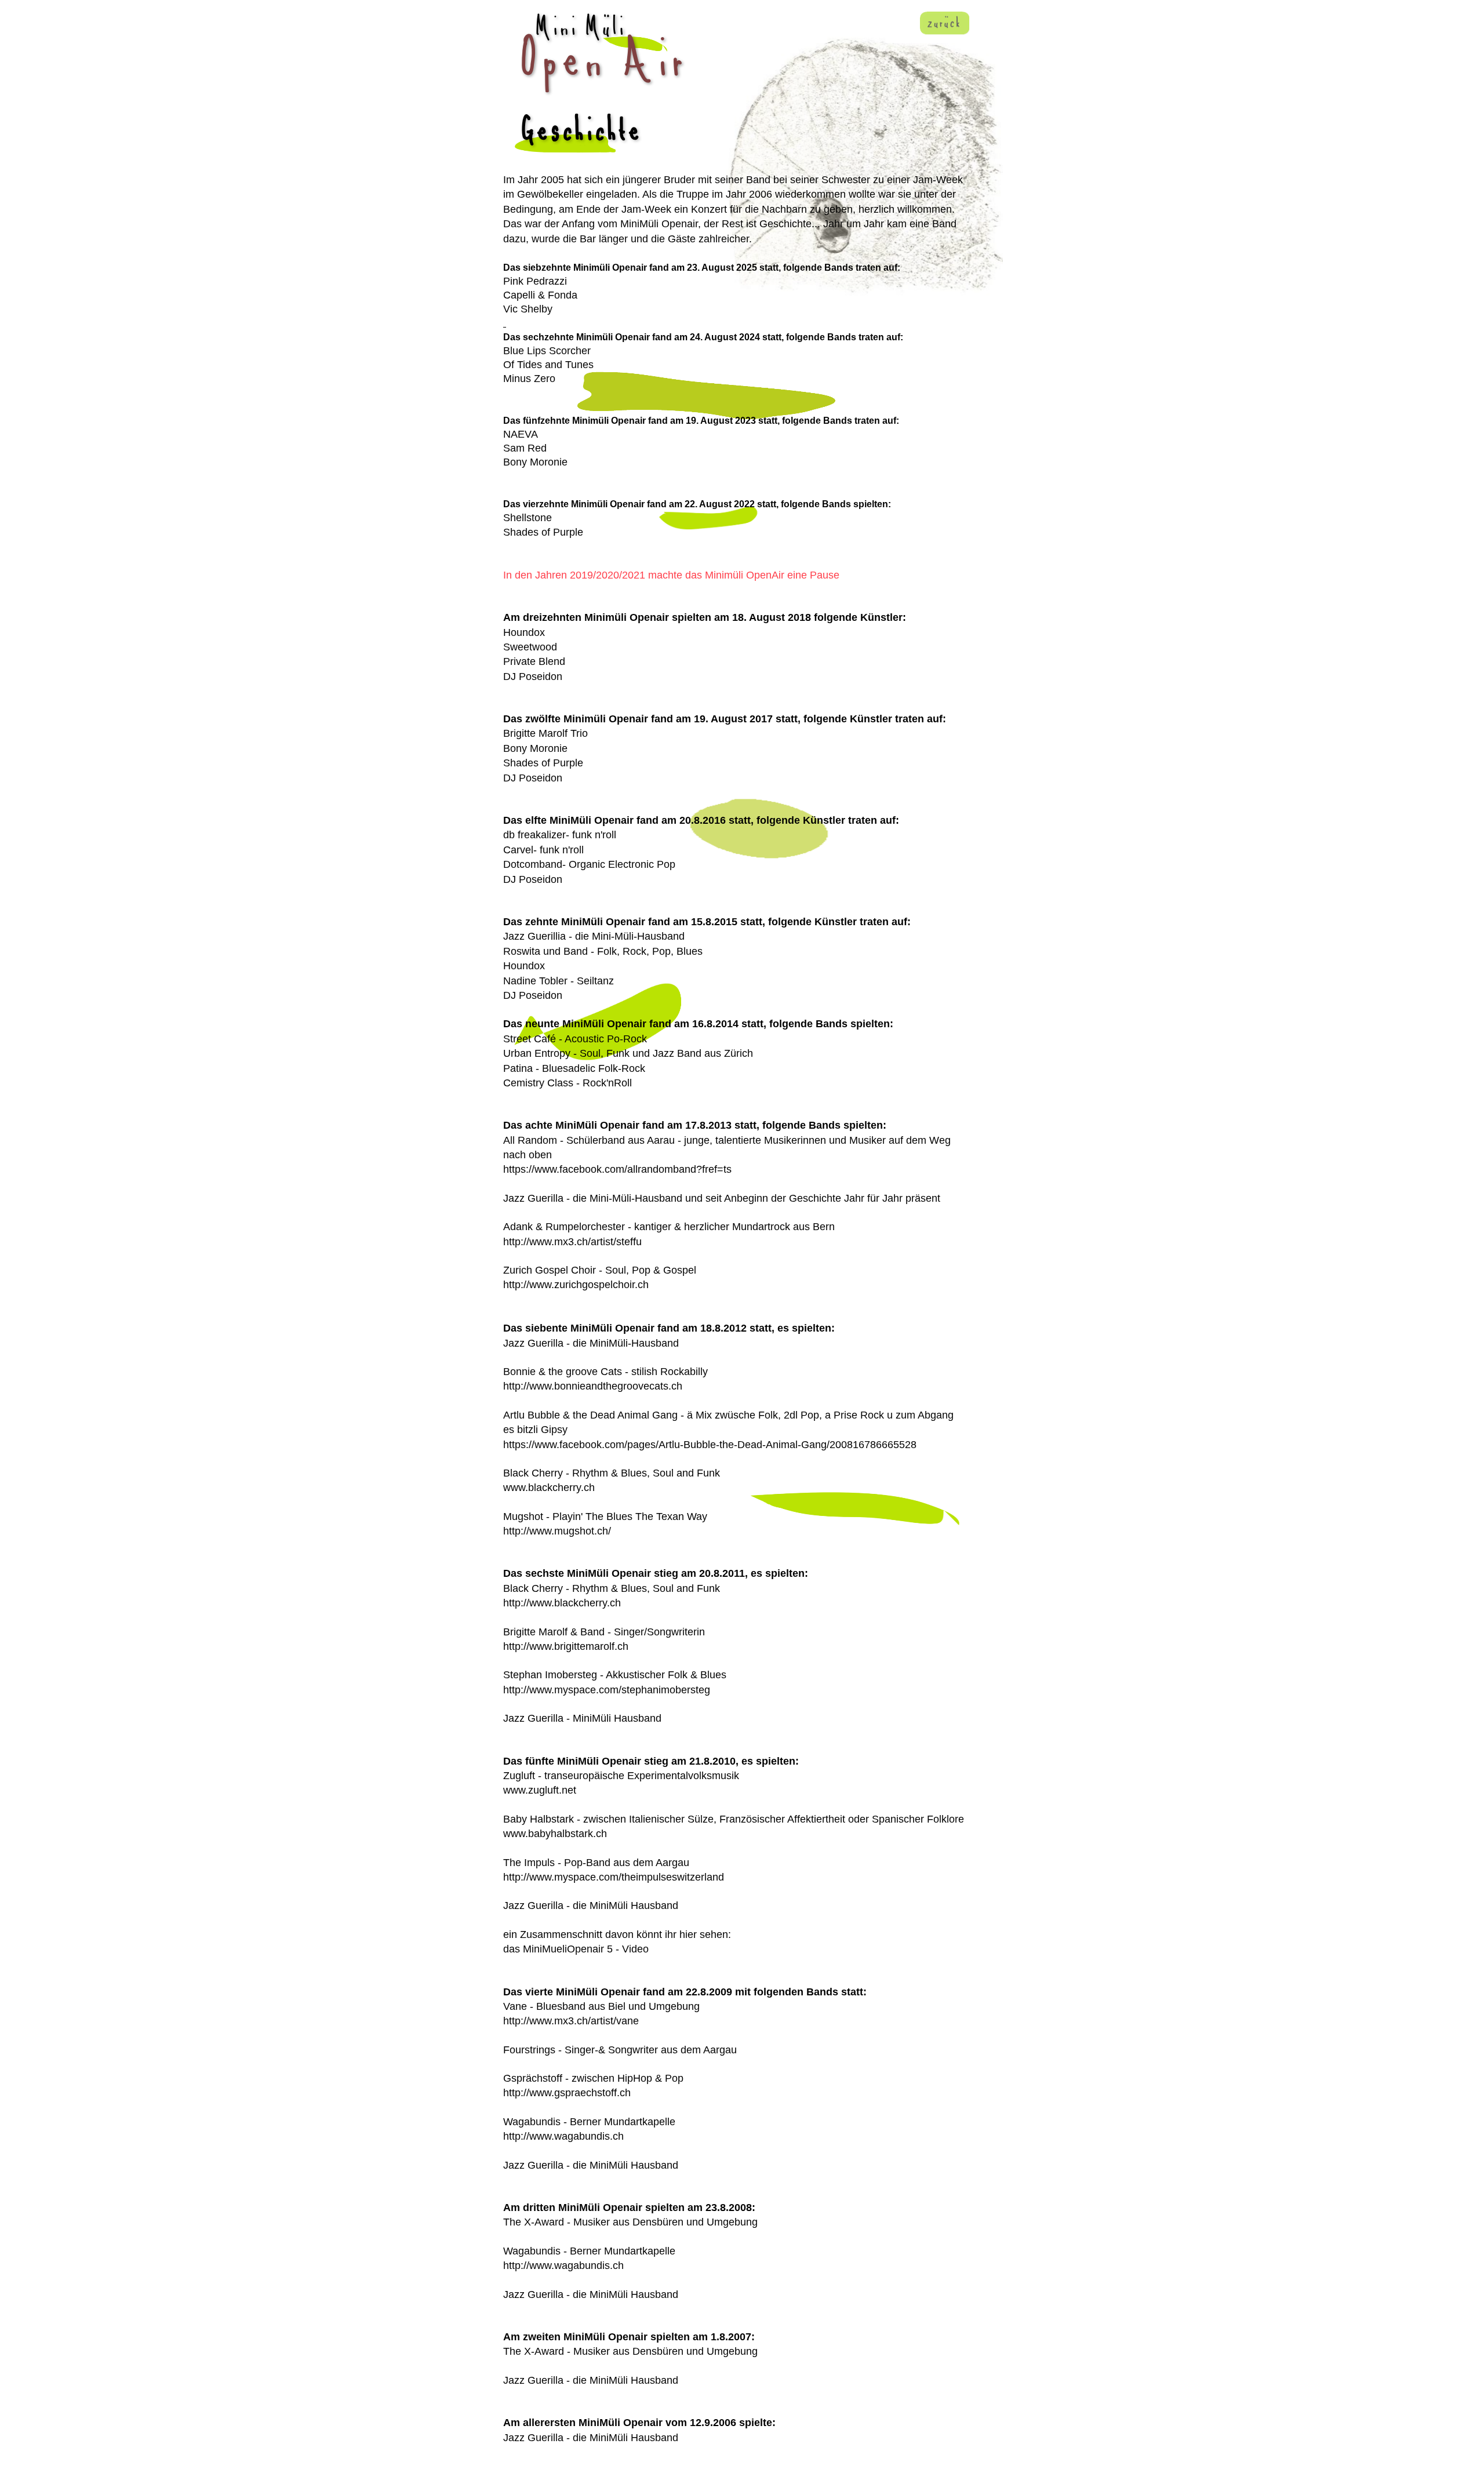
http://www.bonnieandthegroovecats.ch (593, 1386)
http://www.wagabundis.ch (563, 2136)
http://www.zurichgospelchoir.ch (576, 1285)
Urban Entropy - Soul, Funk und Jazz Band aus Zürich (628, 1053)
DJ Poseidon (533, 677)
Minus (517, 379)
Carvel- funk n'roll (543, 850)
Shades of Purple (543, 532)
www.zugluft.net (540, 1790)
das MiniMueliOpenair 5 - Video (576, 1949)
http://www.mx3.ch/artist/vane (571, 2021)
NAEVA (521, 434)
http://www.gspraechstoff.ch (567, 2093)
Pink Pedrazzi (535, 281)
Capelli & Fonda (540, 295)
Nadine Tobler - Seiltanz (559, 981)
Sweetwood (530, 647)
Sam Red (525, 448)
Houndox (524, 632)
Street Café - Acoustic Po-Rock (575, 1039)
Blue (514, 351)
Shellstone (528, 518)
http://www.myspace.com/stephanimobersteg (607, 1690)
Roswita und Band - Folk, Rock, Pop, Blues (603, 951)
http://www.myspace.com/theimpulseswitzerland (614, 1877)
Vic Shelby (528, 309)
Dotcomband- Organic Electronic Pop (589, 864)
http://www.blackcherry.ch (562, 1603)
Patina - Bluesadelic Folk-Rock (574, 1068)
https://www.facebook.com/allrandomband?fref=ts (617, 1169)
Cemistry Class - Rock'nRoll (568, 1083)
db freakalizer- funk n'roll (560, 835)
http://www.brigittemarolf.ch (566, 1646)
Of (509, 365)
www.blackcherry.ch (549, 1488)
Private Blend (534, 661)
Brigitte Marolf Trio (545, 733)
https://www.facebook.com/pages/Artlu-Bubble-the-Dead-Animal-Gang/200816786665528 (710, 1445)
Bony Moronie (535, 462)
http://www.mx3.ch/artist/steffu (572, 1242)
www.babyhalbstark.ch (555, 1834)
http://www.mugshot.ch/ (557, 1531)
